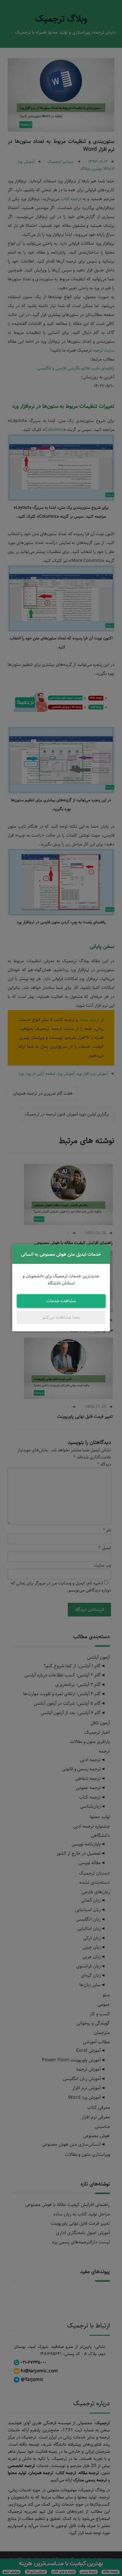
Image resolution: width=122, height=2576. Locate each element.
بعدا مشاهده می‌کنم (61, 1317)
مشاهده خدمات (61, 1301)
